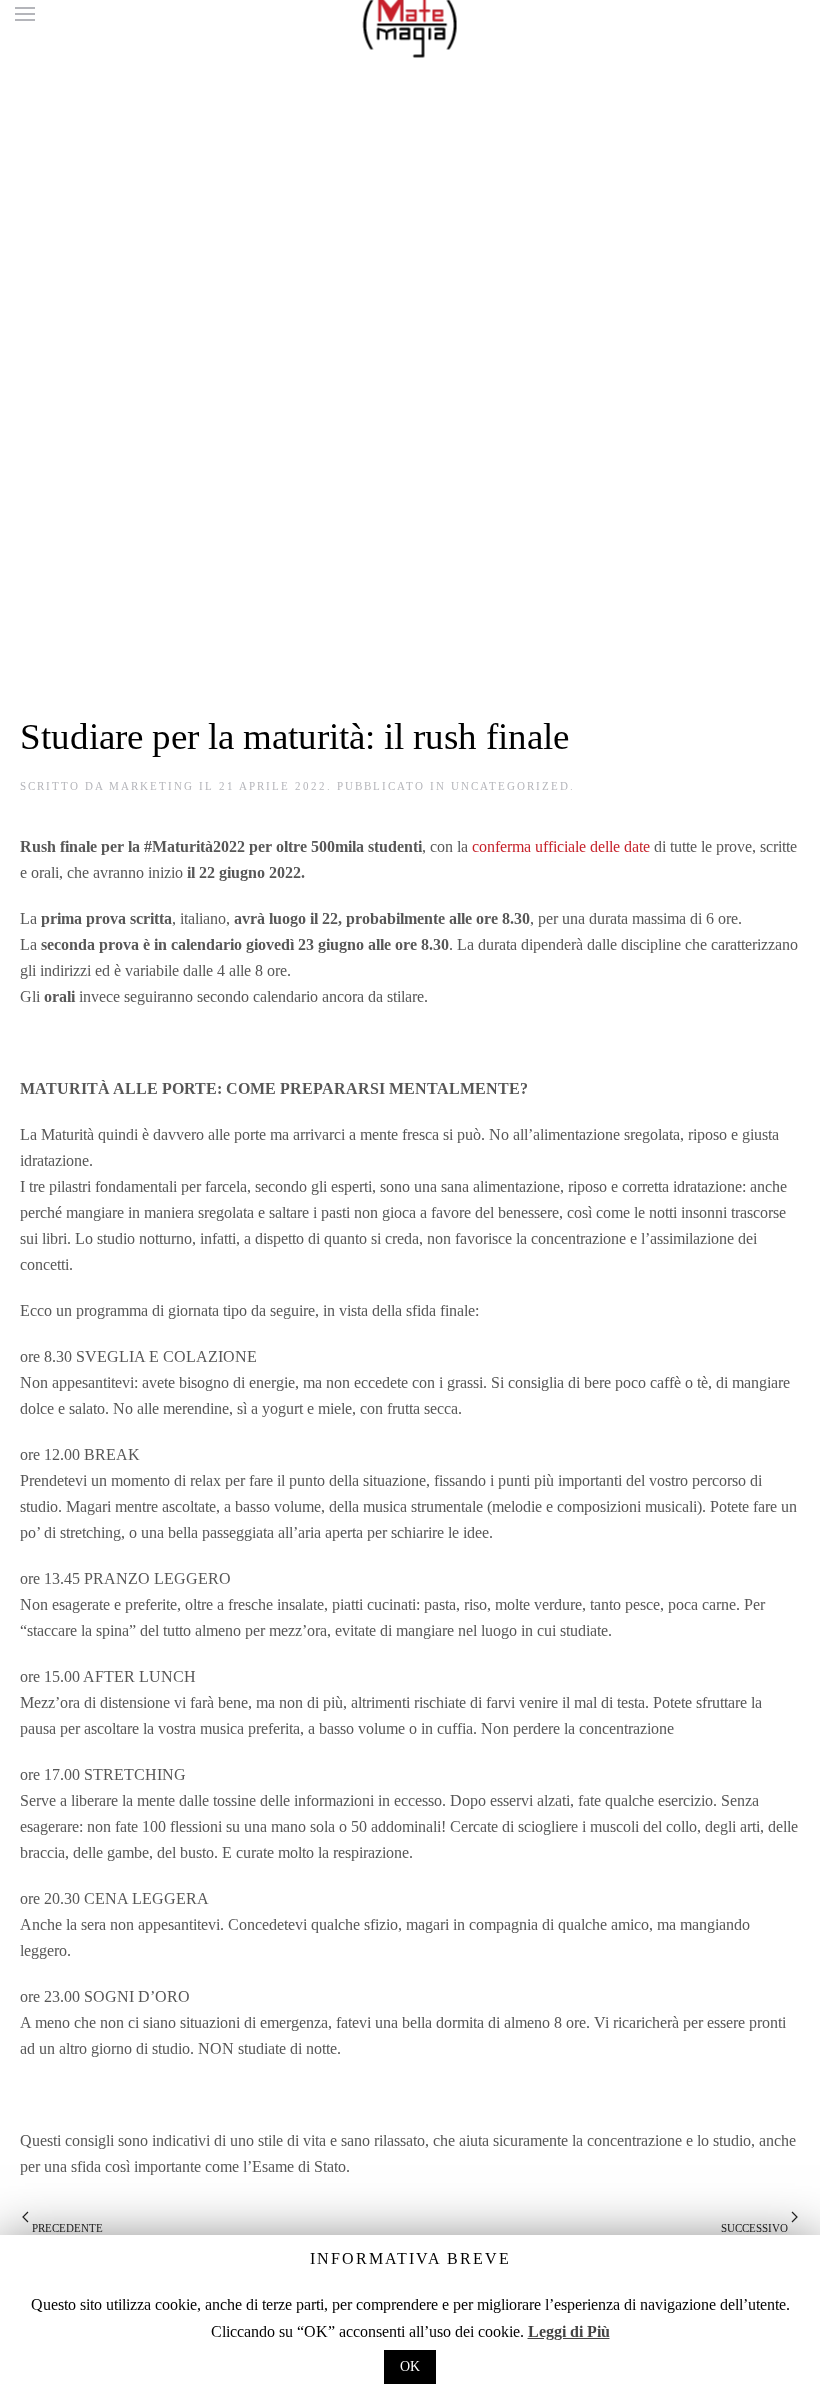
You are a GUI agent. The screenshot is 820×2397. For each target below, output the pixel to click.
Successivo (756, 2228)
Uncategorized (510, 786)
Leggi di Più (569, 2331)
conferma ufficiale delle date (561, 846)
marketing (151, 786)
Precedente (66, 2228)
